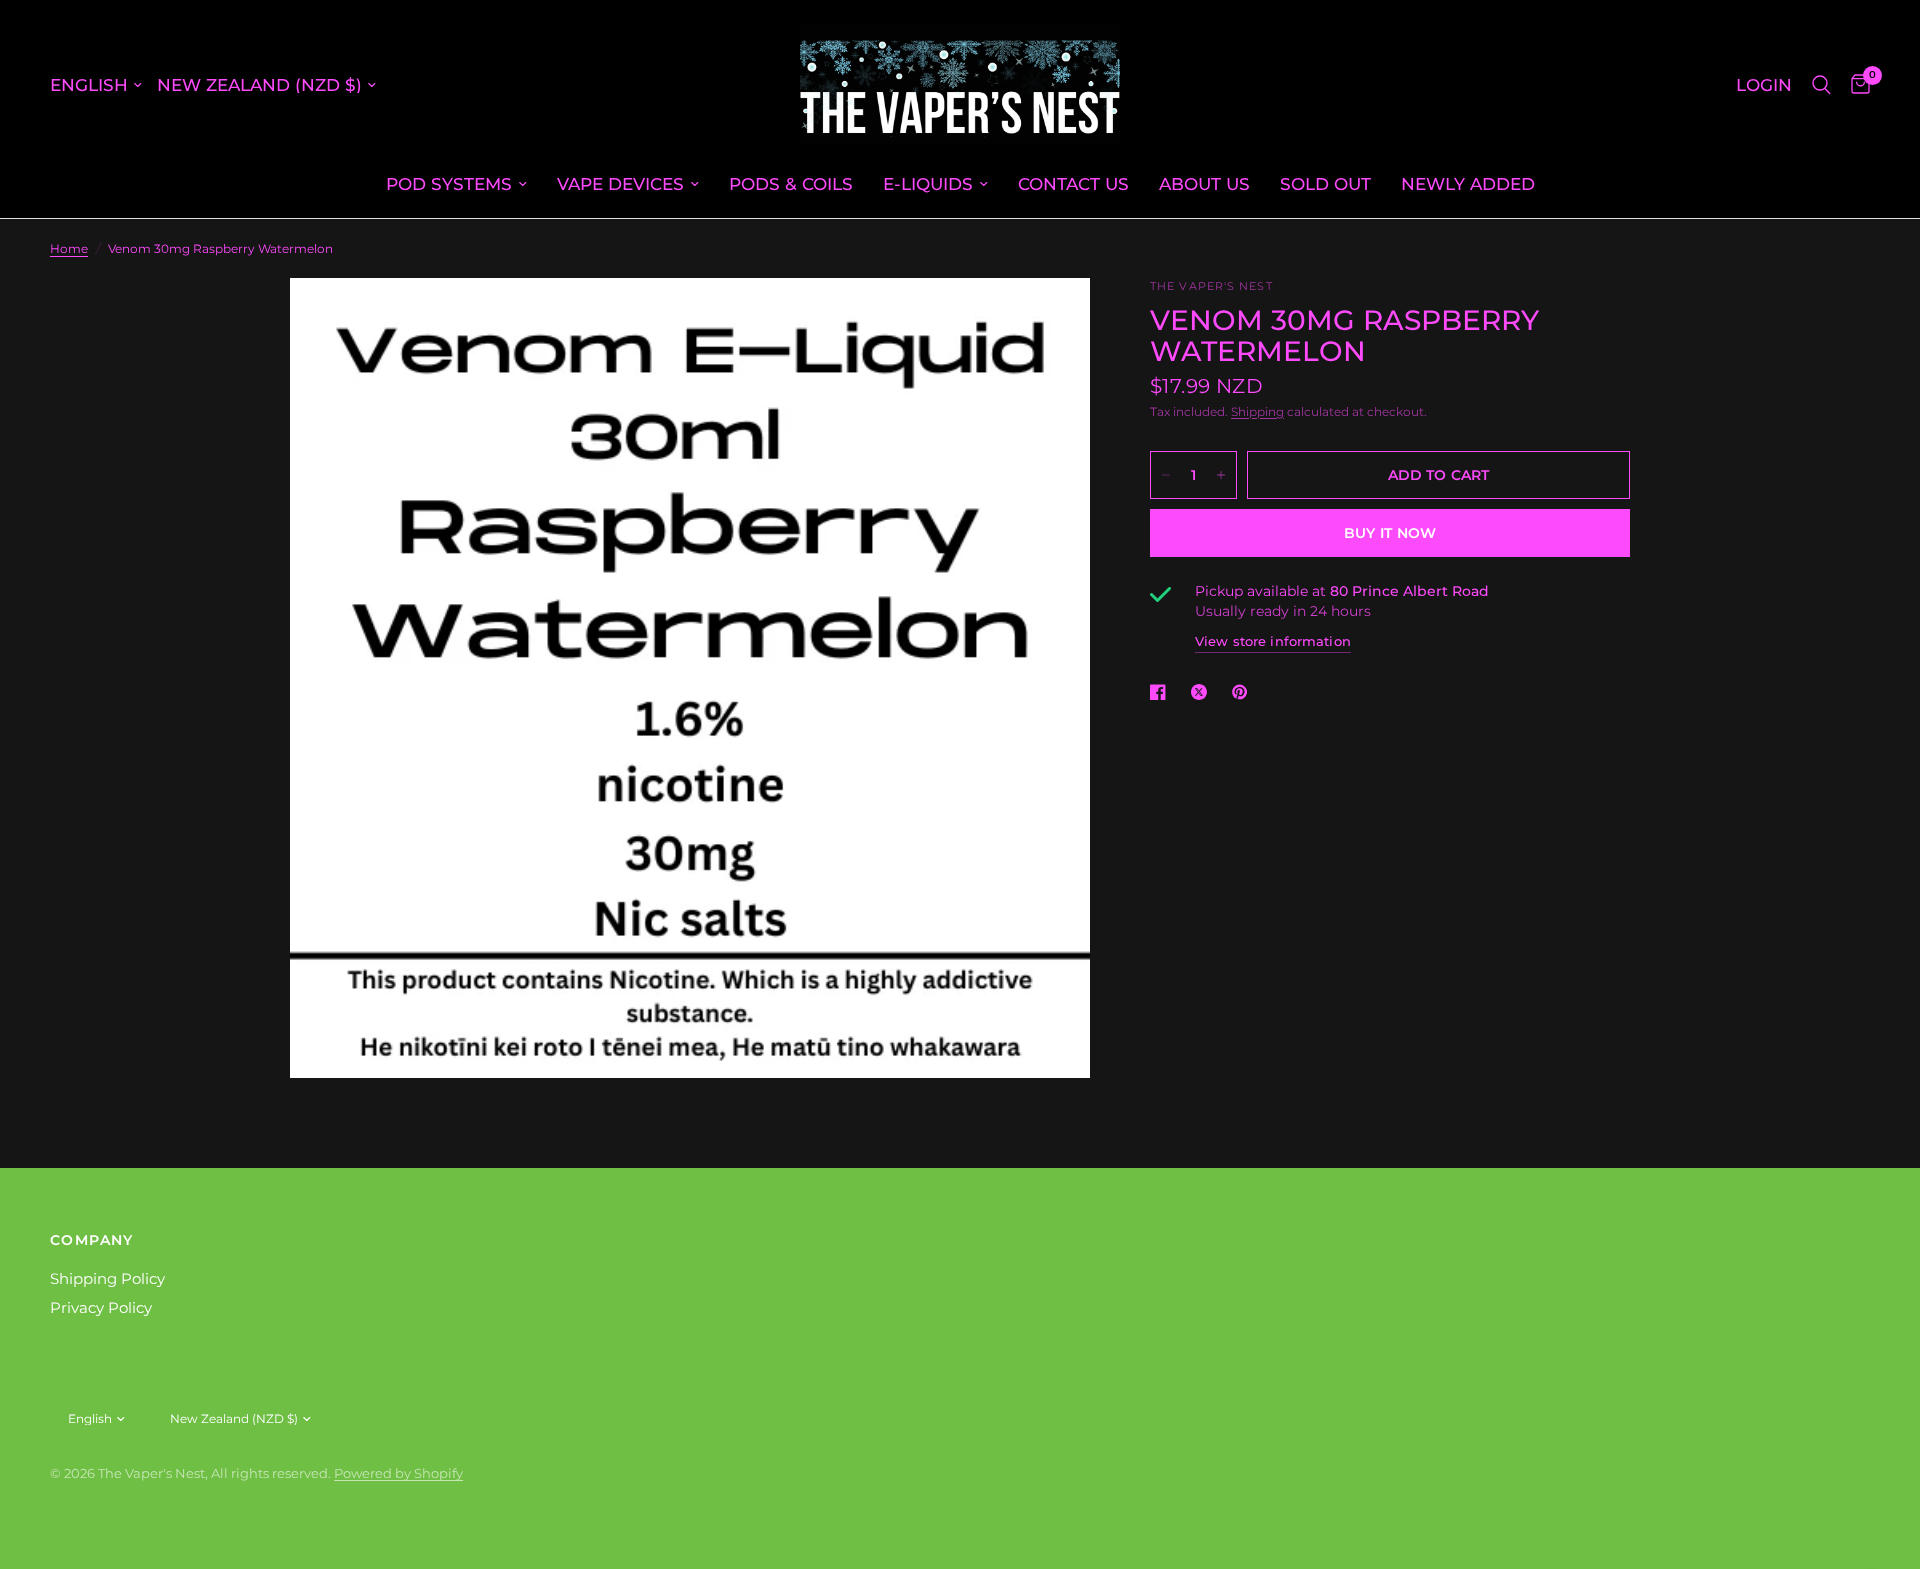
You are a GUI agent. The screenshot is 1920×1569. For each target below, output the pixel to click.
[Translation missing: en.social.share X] (1203, 692)
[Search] (1821, 85)
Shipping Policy (107, 1278)
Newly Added (1468, 183)
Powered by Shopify (398, 1473)
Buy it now (1390, 533)
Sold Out (1325, 183)
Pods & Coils (791, 183)
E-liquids (928, 183)
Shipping (1257, 411)
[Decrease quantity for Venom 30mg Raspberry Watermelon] (1166, 475)
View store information (1273, 641)
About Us (1204, 183)
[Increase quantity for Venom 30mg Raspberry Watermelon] (1221, 475)
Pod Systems (449, 183)
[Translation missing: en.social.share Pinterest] (1244, 692)
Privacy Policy (101, 1307)
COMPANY (92, 1240)
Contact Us (1073, 183)
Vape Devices (620, 183)
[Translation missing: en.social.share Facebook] (1162, 692)
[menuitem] (456, 184)
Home (69, 248)
